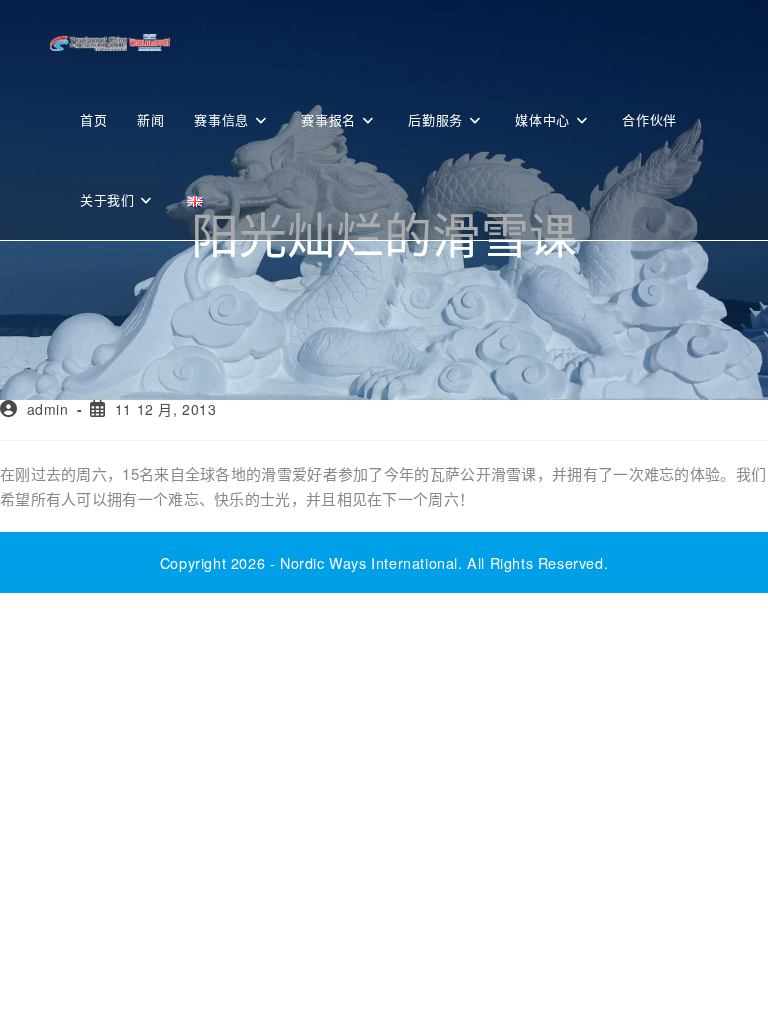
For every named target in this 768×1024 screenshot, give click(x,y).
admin (48, 409)
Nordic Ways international (369, 562)
